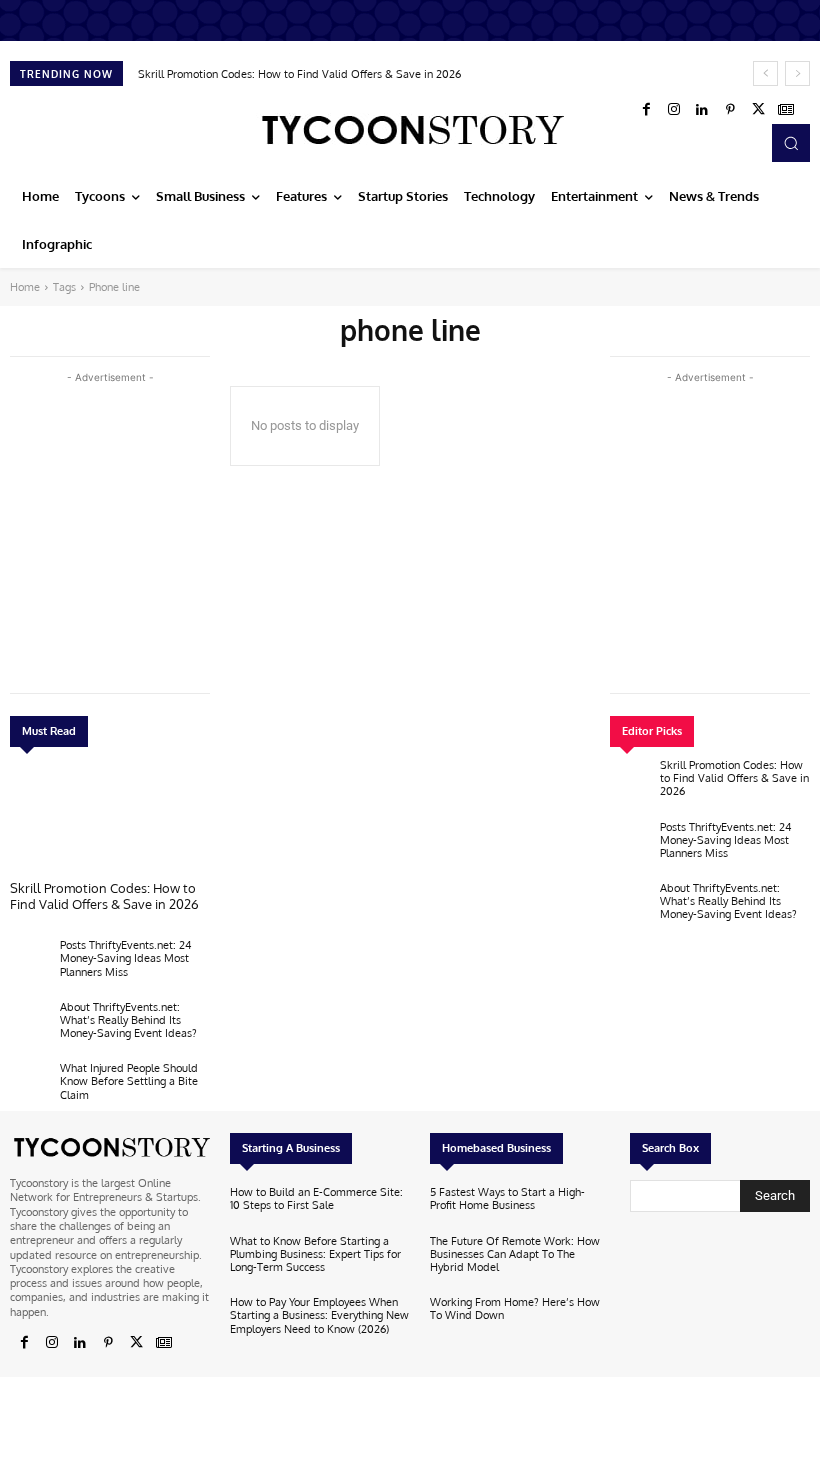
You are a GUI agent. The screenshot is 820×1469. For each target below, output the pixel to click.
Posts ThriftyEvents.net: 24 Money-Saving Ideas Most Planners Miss (126, 958)
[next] (797, 73)
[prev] (765, 73)
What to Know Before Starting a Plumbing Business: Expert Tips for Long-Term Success (315, 1254)
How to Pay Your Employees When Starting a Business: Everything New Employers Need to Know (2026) (319, 1315)
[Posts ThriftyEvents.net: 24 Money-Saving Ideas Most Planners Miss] (30, 963)
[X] (758, 110)
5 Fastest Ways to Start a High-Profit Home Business (507, 1198)
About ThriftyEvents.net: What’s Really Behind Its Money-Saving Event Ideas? (128, 1020)
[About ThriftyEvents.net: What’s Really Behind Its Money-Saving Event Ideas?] (30, 1025)
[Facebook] (646, 110)
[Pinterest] (730, 110)
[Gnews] (786, 110)
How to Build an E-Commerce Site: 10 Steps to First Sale (316, 1198)
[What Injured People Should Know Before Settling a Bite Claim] (30, 1086)
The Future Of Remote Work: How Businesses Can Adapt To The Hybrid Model (515, 1254)
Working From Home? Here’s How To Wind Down (515, 1308)
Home (25, 287)
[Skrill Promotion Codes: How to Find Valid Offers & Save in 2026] (110, 819)
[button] (791, 143)
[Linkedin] (702, 110)
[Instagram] (674, 110)
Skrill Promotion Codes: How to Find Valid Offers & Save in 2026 (299, 74)
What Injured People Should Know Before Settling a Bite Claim (129, 1081)
